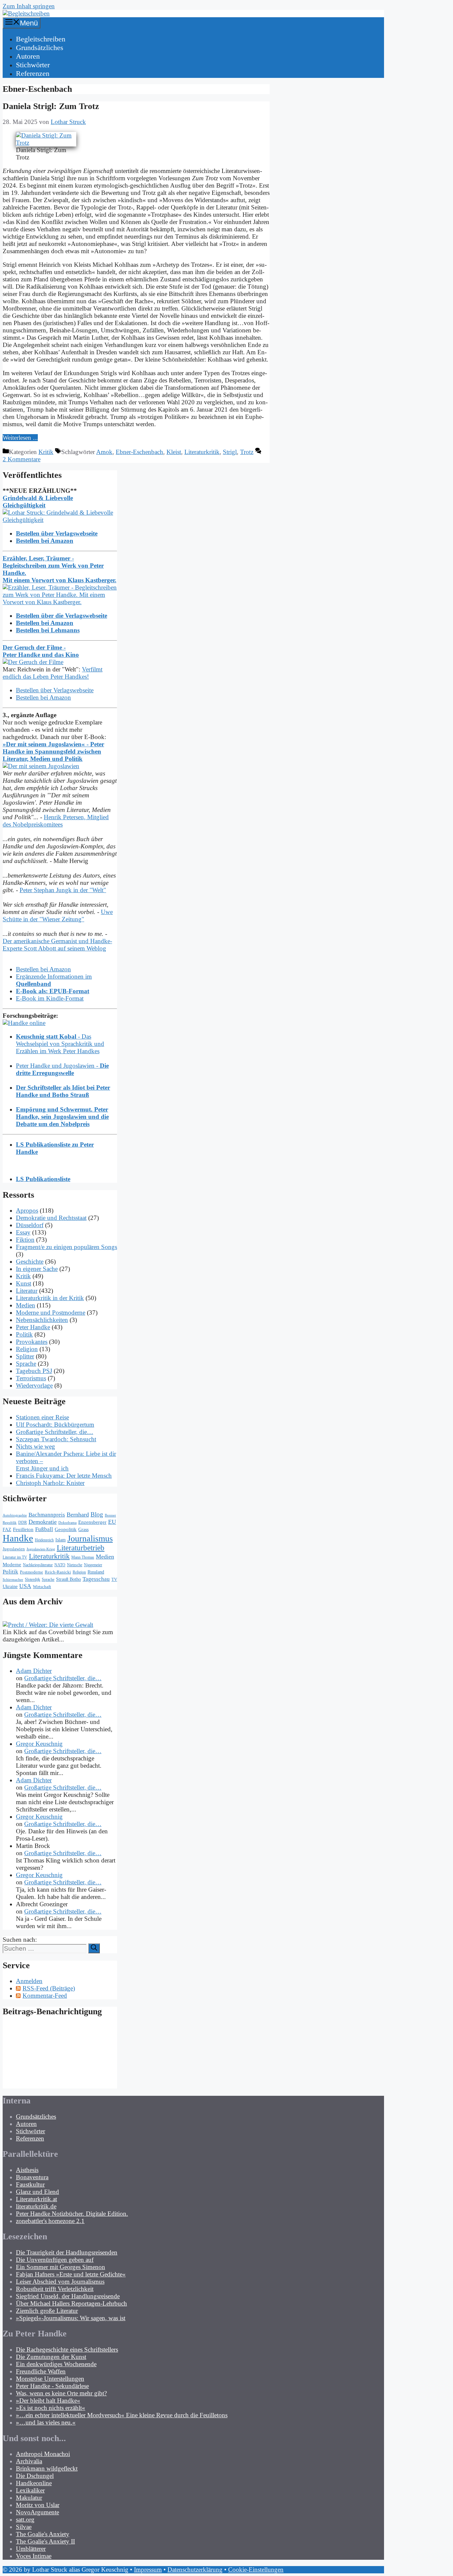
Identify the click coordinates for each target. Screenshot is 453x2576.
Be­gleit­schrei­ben (41, 39)
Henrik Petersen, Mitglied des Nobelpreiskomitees (56, 821)
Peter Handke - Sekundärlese (52, 2386)
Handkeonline (34, 2483)
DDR (23, 1522)
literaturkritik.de (36, 2206)
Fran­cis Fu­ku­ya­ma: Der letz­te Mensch (64, 1476)
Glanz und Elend (37, 2192)
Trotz (247, 452)
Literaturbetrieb (81, 1548)
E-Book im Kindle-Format (50, 998)
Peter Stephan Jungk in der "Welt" (63, 890)
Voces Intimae (34, 2556)
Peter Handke (33, 1327)
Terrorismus (31, 1378)
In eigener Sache (37, 1269)
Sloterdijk (32, 1579)
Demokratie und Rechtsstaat (51, 1218)
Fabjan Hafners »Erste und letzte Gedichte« (71, 2274)
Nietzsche (75, 1565)
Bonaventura (32, 2177)
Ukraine (10, 1586)
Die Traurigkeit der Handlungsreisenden (67, 2252)
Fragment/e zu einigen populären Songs (66, 1247)
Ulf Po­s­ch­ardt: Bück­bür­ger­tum (55, 1425)
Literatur (27, 1291)
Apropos (27, 1210)
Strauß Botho (68, 1579)
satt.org (25, 2519)
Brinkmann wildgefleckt (47, 2468)
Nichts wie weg (35, 1446)
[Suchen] (94, 1948)
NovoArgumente (37, 2512)
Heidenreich (44, 1540)
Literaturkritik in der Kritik (50, 1298)
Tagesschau (96, 1579)
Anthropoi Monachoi (43, 2454)
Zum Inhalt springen (29, 6)
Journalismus (90, 1539)
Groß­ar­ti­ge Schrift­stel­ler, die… (55, 1432)
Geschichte (30, 1261)
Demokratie (43, 1522)
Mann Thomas (83, 1557)
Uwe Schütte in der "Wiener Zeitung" (58, 916)
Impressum (148, 2570)
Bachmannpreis (47, 1515)
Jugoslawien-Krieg (41, 1549)
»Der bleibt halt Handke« (48, 2401)
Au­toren (28, 56)
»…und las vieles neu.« (46, 2422)
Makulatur (29, 2498)
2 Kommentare (22, 459)
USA (25, 1586)
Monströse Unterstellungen (50, 2379)
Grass (83, 1529)
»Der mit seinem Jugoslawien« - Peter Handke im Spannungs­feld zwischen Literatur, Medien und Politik (53, 751)
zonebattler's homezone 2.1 (50, 2221)
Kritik (46, 452)
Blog (97, 1514)
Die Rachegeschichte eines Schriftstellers (67, 2349)
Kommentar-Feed (45, 1996)
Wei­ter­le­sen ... (20, 438)
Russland (96, 1572)
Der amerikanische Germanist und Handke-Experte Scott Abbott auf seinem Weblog (57, 945)
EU (112, 1522)
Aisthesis (27, 2170)
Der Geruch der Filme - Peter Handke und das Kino (41, 651)
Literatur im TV (15, 1557)
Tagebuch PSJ (34, 1371)
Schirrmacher (13, 1580)
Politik (24, 1334)
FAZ (7, 1529)
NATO (60, 1565)
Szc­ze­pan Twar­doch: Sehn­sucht (56, 1439)
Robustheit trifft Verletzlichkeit (55, 2289)
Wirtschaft (42, 1587)
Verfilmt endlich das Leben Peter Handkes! (53, 673)
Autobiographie (15, 1515)
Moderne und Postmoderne (51, 1313)
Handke (18, 1538)
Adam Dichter (34, 1671)
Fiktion (25, 1240)
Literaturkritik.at (36, 2199)
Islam (61, 1540)
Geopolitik (66, 1529)
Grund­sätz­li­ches (40, 48)
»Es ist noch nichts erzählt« (51, 2408)
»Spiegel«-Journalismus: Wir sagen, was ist (71, 2318)
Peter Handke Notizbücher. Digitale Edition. (72, 2214)
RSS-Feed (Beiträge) (49, 1988)
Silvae (24, 2527)
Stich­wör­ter (33, 65)
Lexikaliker (30, 2490)
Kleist (174, 452)
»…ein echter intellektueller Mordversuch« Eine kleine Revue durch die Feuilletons (122, 2415)
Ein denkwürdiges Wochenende (56, 2364)
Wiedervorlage (34, 1385)
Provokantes (32, 1342)
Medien (26, 1305)
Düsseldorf (30, 1225)
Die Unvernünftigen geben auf (55, 2260)
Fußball (44, 1529)
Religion (27, 1349)
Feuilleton (23, 1529)
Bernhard (78, 1515)
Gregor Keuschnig (39, 1744)
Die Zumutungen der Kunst (51, 2357)
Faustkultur (30, 2184)
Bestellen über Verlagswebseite (55, 690)
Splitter (25, 1356)
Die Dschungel (35, 2476)
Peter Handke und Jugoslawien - (62, 1069)
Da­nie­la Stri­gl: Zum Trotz (51, 106)
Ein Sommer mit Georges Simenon (61, 2267)
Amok (104, 452)
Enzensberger (92, 1522)
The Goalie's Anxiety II (45, 2541)
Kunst (24, 1283)
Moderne (12, 1565)
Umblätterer (31, 2549)
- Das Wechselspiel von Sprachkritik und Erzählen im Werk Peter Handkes (60, 1044)
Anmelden (29, 1981)
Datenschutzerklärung (195, 2570)
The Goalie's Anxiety (43, 2534)
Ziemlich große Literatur (47, 2311)
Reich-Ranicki (58, 1572)
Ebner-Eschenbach (139, 452)
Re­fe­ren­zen (33, 73)
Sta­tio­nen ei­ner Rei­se (42, 1417)
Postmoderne (32, 1572)
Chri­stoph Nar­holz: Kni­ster (50, 1483)
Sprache (26, 1364)
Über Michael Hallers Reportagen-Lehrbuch (71, 2303)
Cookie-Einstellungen (256, 2570)
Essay (23, 1232)
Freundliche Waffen (41, 2371)
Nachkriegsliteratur (38, 1565)
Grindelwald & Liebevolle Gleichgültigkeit (38, 502)
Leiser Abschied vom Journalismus (60, 2282)
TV (114, 1579)
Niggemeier (93, 1565)
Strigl (230, 452)
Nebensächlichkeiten (42, 1320)
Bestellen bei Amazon (43, 697)
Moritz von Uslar (38, 2505)
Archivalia (29, 2461)
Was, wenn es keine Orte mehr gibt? (61, 2393)
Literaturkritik (202, 452)
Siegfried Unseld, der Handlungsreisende (68, 2296)
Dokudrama (67, 1523)
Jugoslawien (14, 1549)
